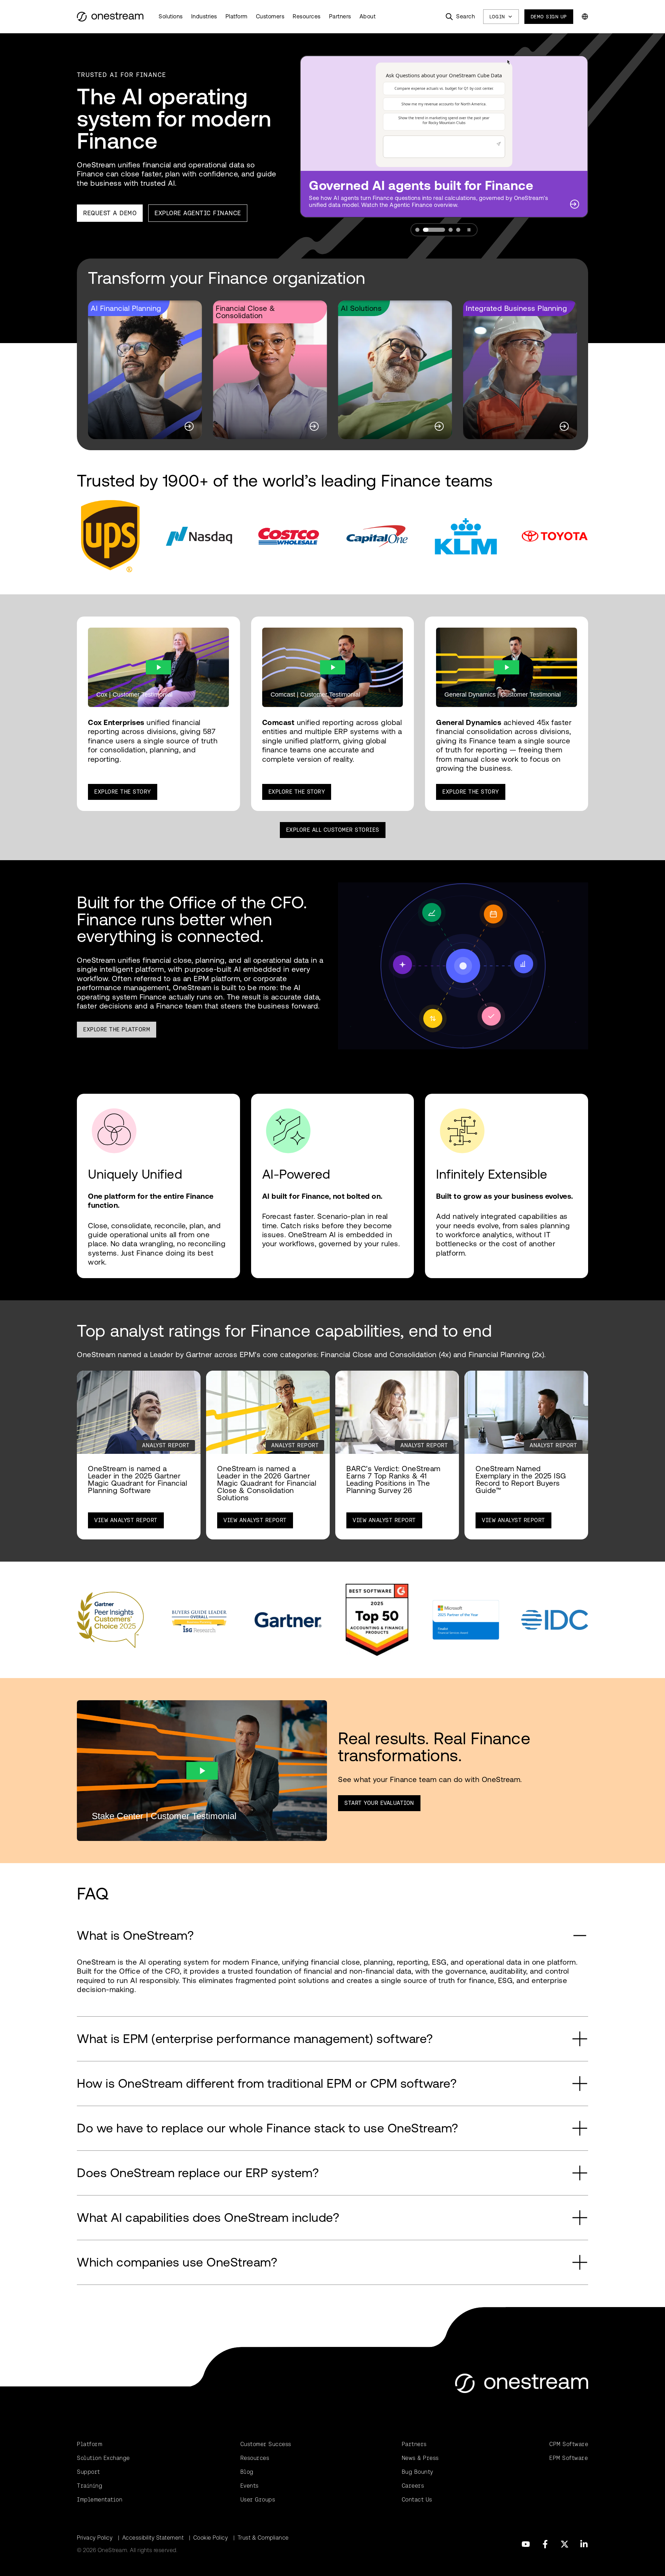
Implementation (100, 2500)
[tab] (417, 230)
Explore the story (471, 792)
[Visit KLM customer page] (466, 536)
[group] (145, 370)
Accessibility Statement (153, 2538)
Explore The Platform (117, 1029)
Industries (204, 16)
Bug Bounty (418, 2472)
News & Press (420, 2458)
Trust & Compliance (263, 2538)
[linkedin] (584, 2544)
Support (88, 2472)
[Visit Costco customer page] (288, 536)
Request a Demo (110, 213)
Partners (340, 16)
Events (250, 2486)
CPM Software (569, 2444)
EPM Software (569, 2458)
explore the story (123, 792)
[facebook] (545, 2544)
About (368, 16)
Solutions (171, 16)
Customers (270, 16)
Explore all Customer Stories (333, 830)
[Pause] (469, 230)
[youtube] (526, 2544)
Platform (237, 16)
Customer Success (266, 2444)
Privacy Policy (95, 2538)
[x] (565, 2544)
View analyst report (126, 1520)
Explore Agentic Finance (198, 213)
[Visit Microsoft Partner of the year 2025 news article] (466, 1620)
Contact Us (417, 2500)
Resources (307, 16)
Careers (413, 2486)
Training (90, 2486)
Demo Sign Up (549, 17)
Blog (247, 2472)
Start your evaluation (379, 1803)
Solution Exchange (103, 2458)
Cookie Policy (211, 2538)
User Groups (258, 2500)
